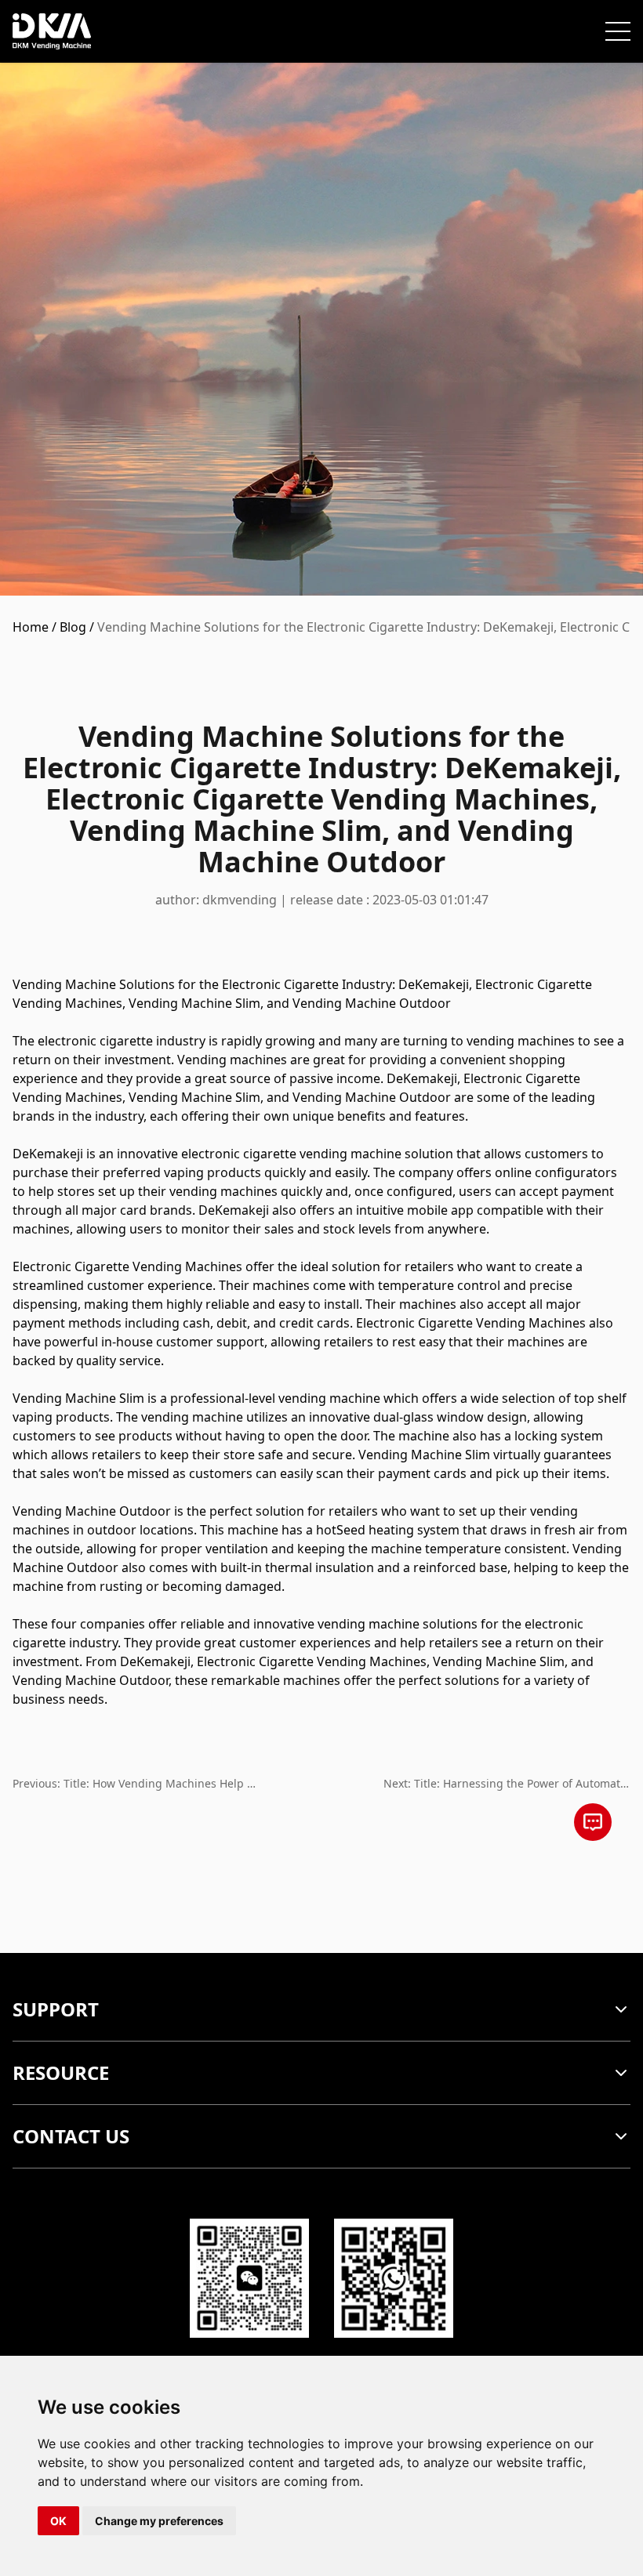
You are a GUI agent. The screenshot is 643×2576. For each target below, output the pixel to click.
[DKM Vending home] (52, 31)
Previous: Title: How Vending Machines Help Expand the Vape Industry (136, 1783)
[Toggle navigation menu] (618, 31)
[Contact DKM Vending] (593, 1822)
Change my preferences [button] (159, 2521)
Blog (73, 627)
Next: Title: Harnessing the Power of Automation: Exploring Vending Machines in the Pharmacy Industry (507, 1783)
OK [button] (58, 2521)
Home (31, 627)
